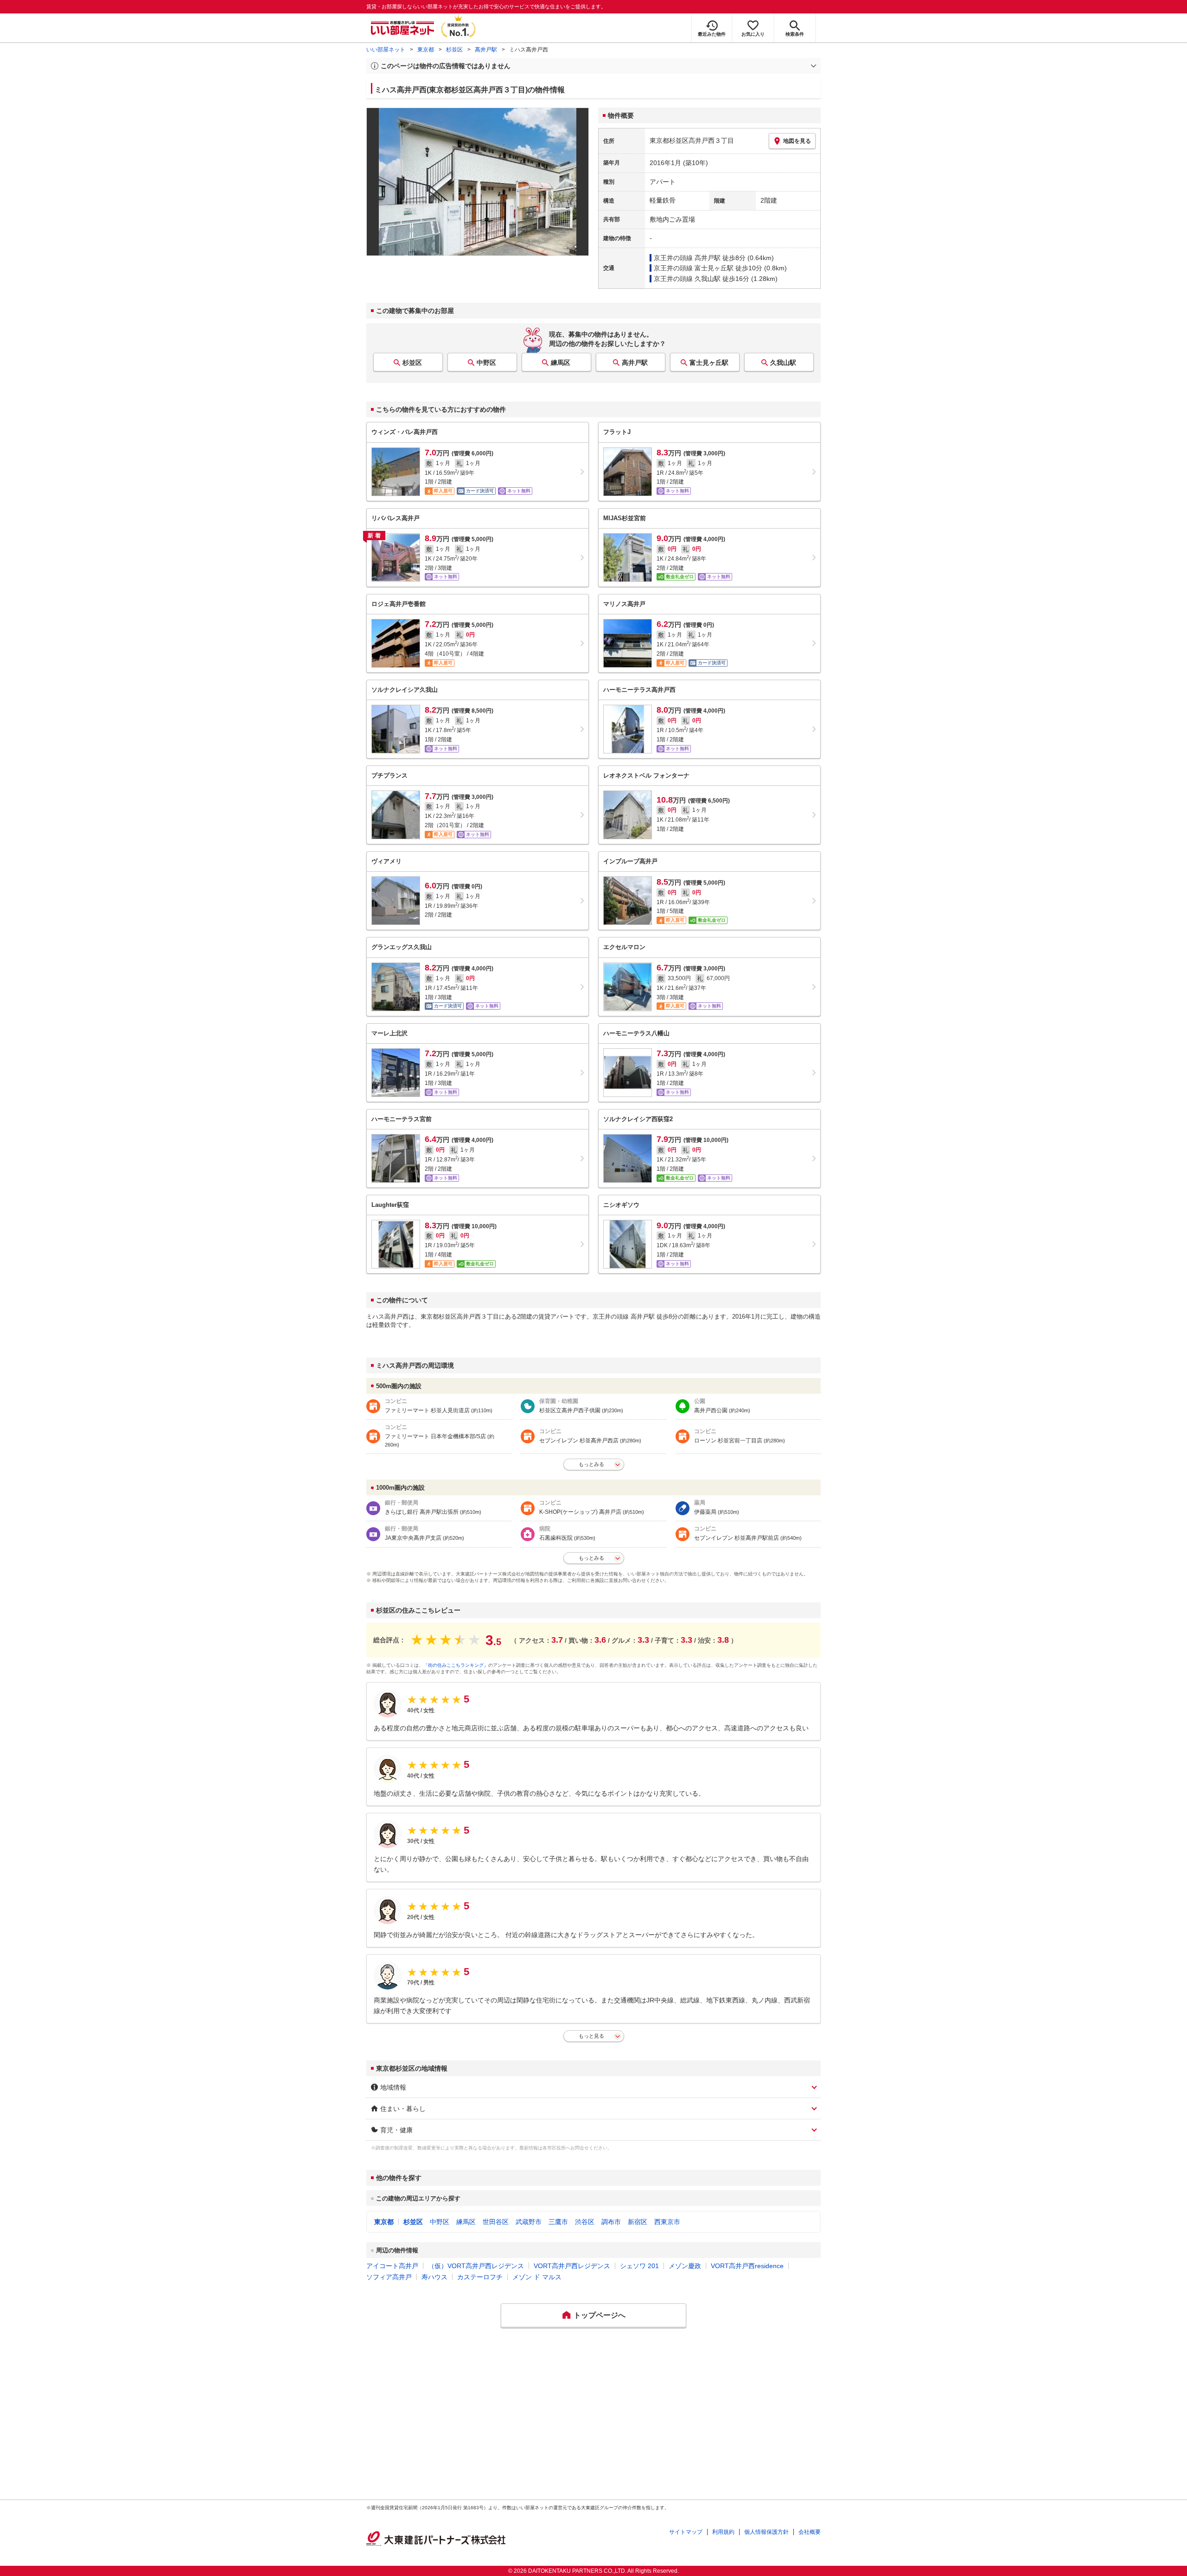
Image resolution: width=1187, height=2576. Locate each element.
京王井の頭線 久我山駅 (687, 279)
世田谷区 (496, 2222)
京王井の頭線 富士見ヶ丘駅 (694, 268)
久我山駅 (783, 363)
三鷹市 (558, 2222)
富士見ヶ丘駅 (709, 363)
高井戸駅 (486, 50)
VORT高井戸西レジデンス (572, 2266)
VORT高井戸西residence (747, 2266)
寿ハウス (434, 2277)
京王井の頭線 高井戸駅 (687, 258)
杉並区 (454, 50)
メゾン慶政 (685, 2266)
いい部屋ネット (386, 50)
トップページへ (600, 2315)
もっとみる (591, 1464)
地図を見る (797, 141)
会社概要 (810, 2532)
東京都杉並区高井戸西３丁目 (692, 140)
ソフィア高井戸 (389, 2277)
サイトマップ (686, 2532)
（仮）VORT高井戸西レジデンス (476, 2266)
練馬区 (561, 363)
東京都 (426, 50)
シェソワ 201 (639, 2266)
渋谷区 (585, 2222)
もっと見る (591, 2036)
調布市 (611, 2222)
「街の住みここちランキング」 (456, 1665)
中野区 (486, 363)
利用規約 (723, 2532)
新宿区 (638, 2222)
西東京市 (667, 2222)
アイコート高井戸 (392, 2266)
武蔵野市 (529, 2222)
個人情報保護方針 (766, 2532)
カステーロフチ (480, 2277)
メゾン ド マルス (537, 2277)
